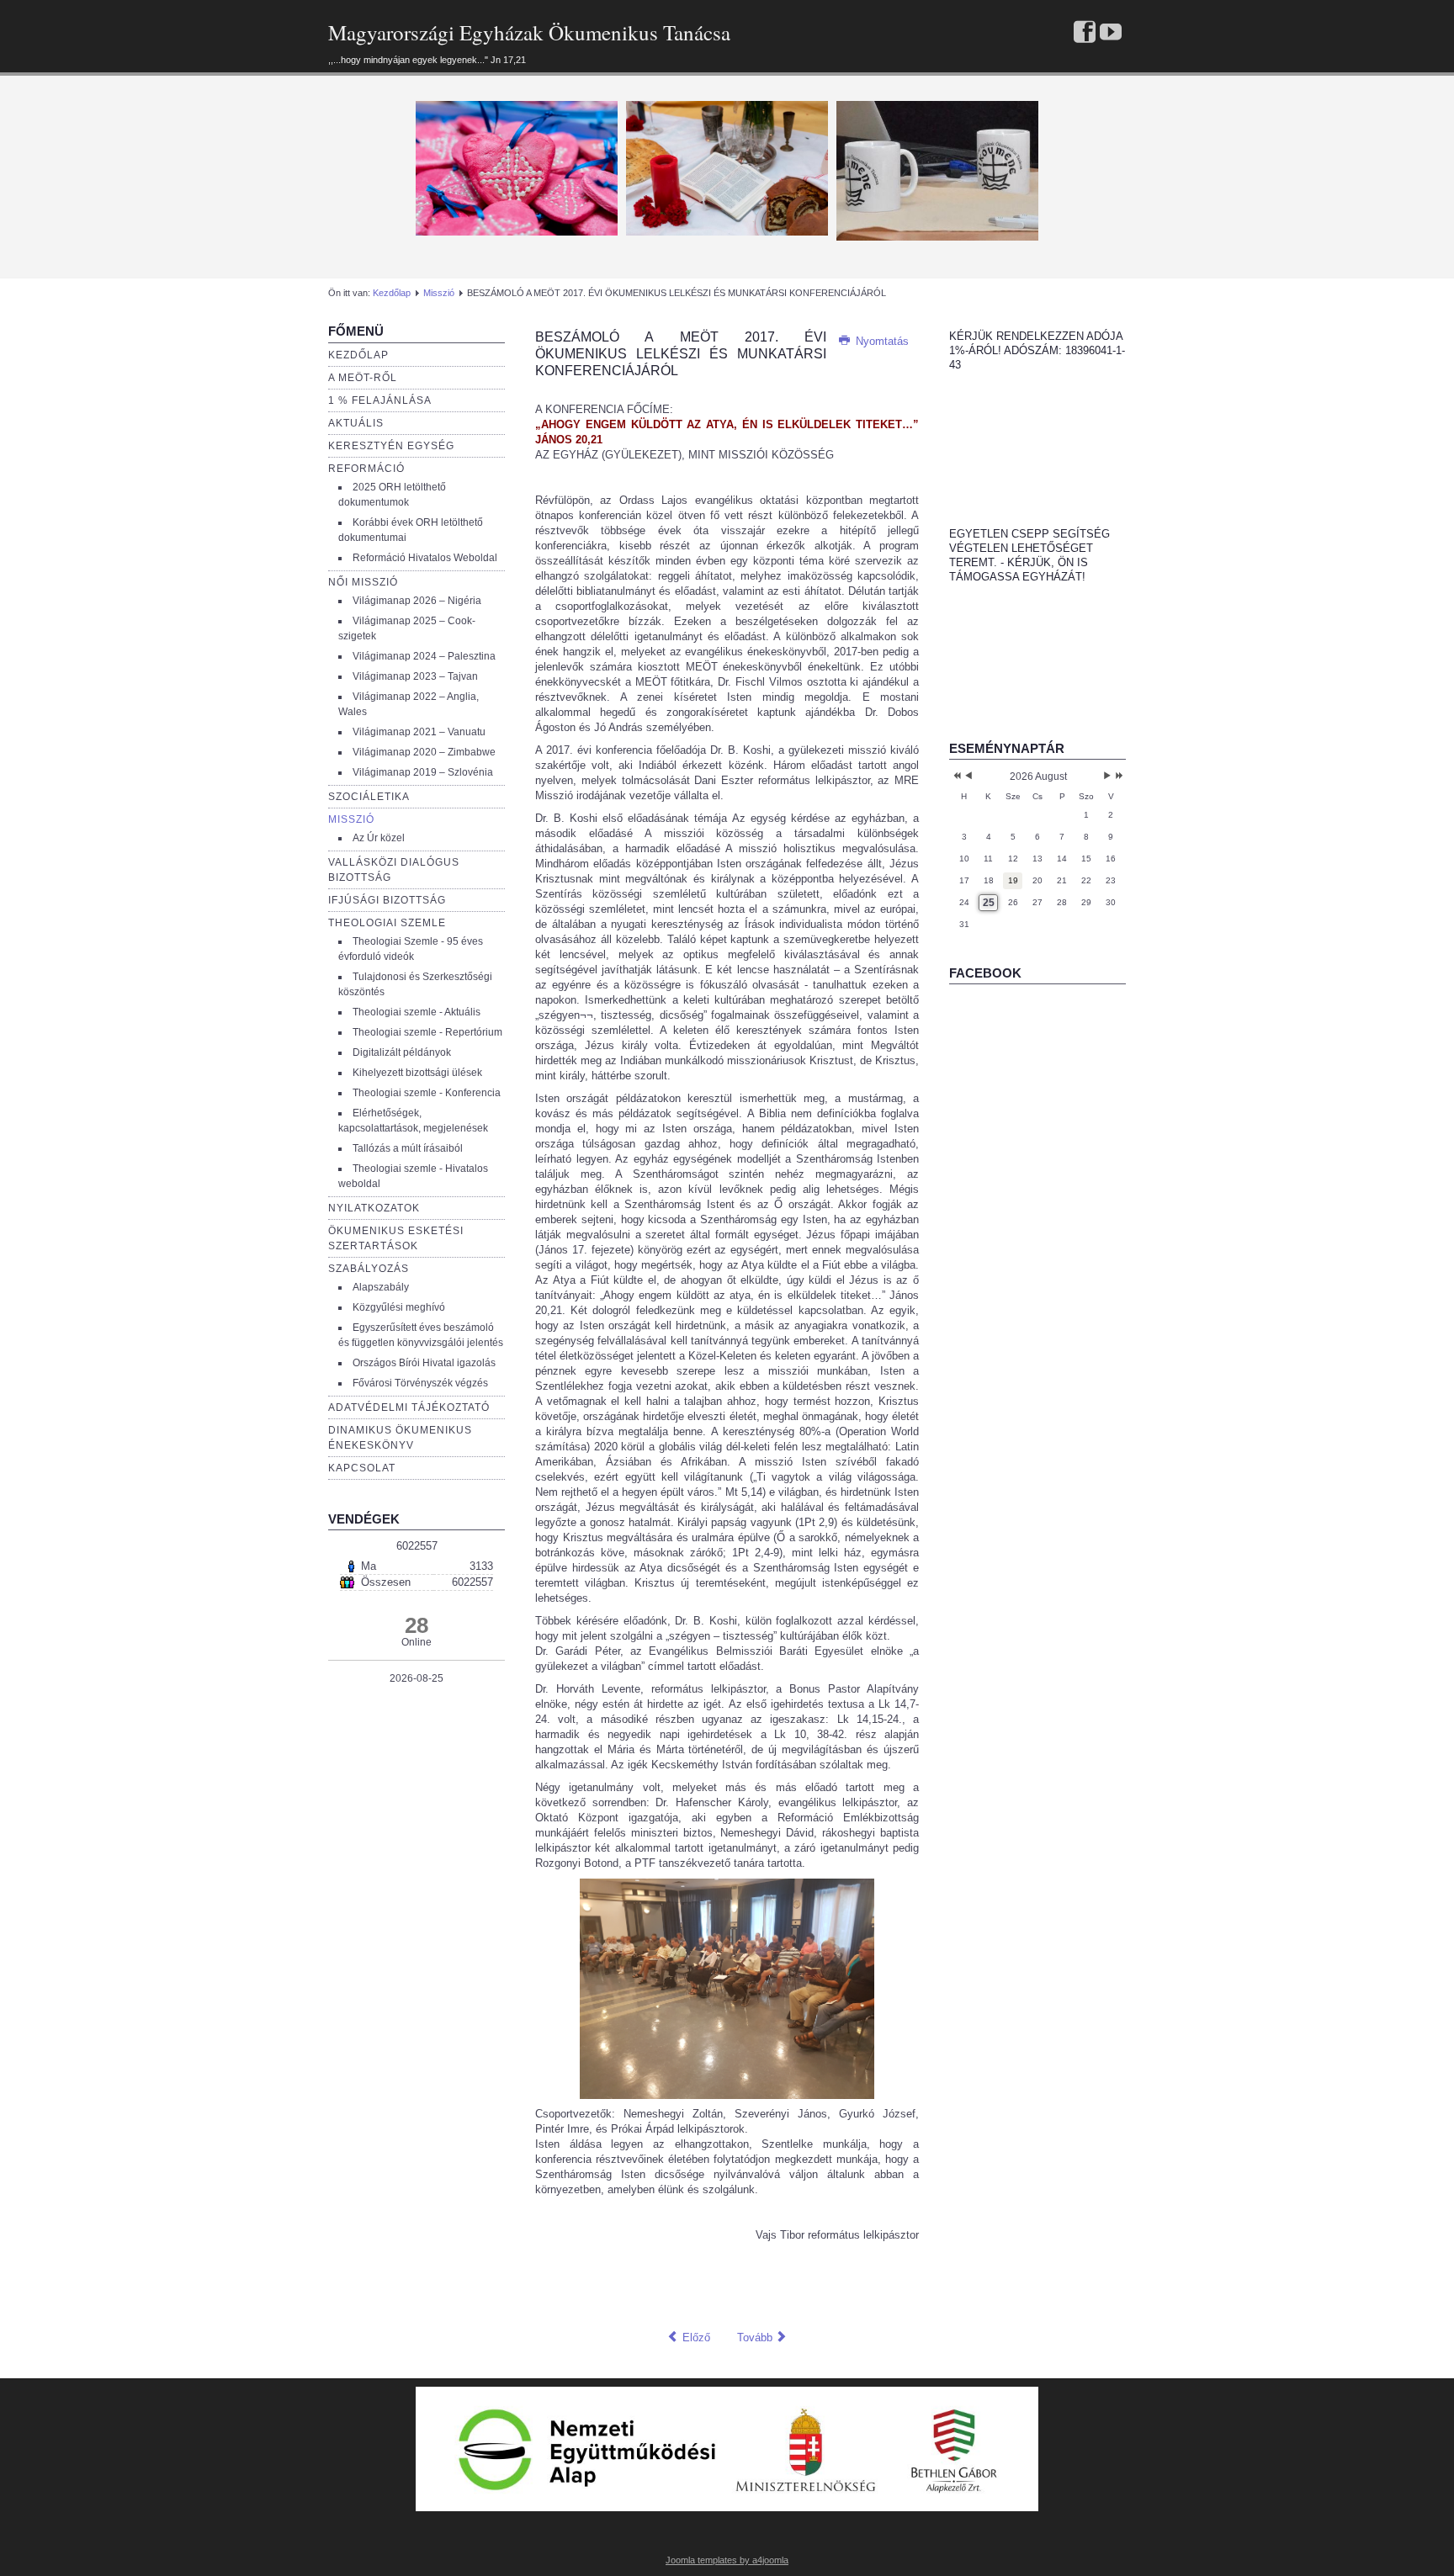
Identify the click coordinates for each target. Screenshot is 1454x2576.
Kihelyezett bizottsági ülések (417, 1073)
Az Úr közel (379, 838)
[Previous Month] (968, 777)
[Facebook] (1085, 33)
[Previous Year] (955, 777)
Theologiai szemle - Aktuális (417, 1012)
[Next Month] (1107, 777)
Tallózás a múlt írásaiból (408, 1148)
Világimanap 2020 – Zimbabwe (424, 752)
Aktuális (356, 423)
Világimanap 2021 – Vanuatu (419, 732)
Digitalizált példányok (402, 1052)
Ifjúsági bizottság (387, 900)
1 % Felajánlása (380, 400)
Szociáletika (369, 797)
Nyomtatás (881, 341)
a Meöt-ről (363, 378)
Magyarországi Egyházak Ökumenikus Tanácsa (529, 32)
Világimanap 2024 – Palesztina (424, 656)
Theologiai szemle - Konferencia (427, 1093)
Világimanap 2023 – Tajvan (415, 676)
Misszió (439, 293)
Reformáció (366, 469)
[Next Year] (1118, 777)
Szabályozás (369, 1269)
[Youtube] (1111, 33)
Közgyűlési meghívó (399, 1307)
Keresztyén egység (391, 446)
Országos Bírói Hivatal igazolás (424, 1363)
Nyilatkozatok (374, 1208)
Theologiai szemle (387, 923)
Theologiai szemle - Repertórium (427, 1032)
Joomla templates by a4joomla (727, 2560)
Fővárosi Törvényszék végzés (420, 1383)
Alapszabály (381, 1287)
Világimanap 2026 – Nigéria (417, 601)
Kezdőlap (392, 293)
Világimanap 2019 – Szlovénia (423, 772)
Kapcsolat (362, 1468)
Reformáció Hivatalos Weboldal (425, 558)
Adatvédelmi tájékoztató (409, 1407)
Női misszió (363, 582)
